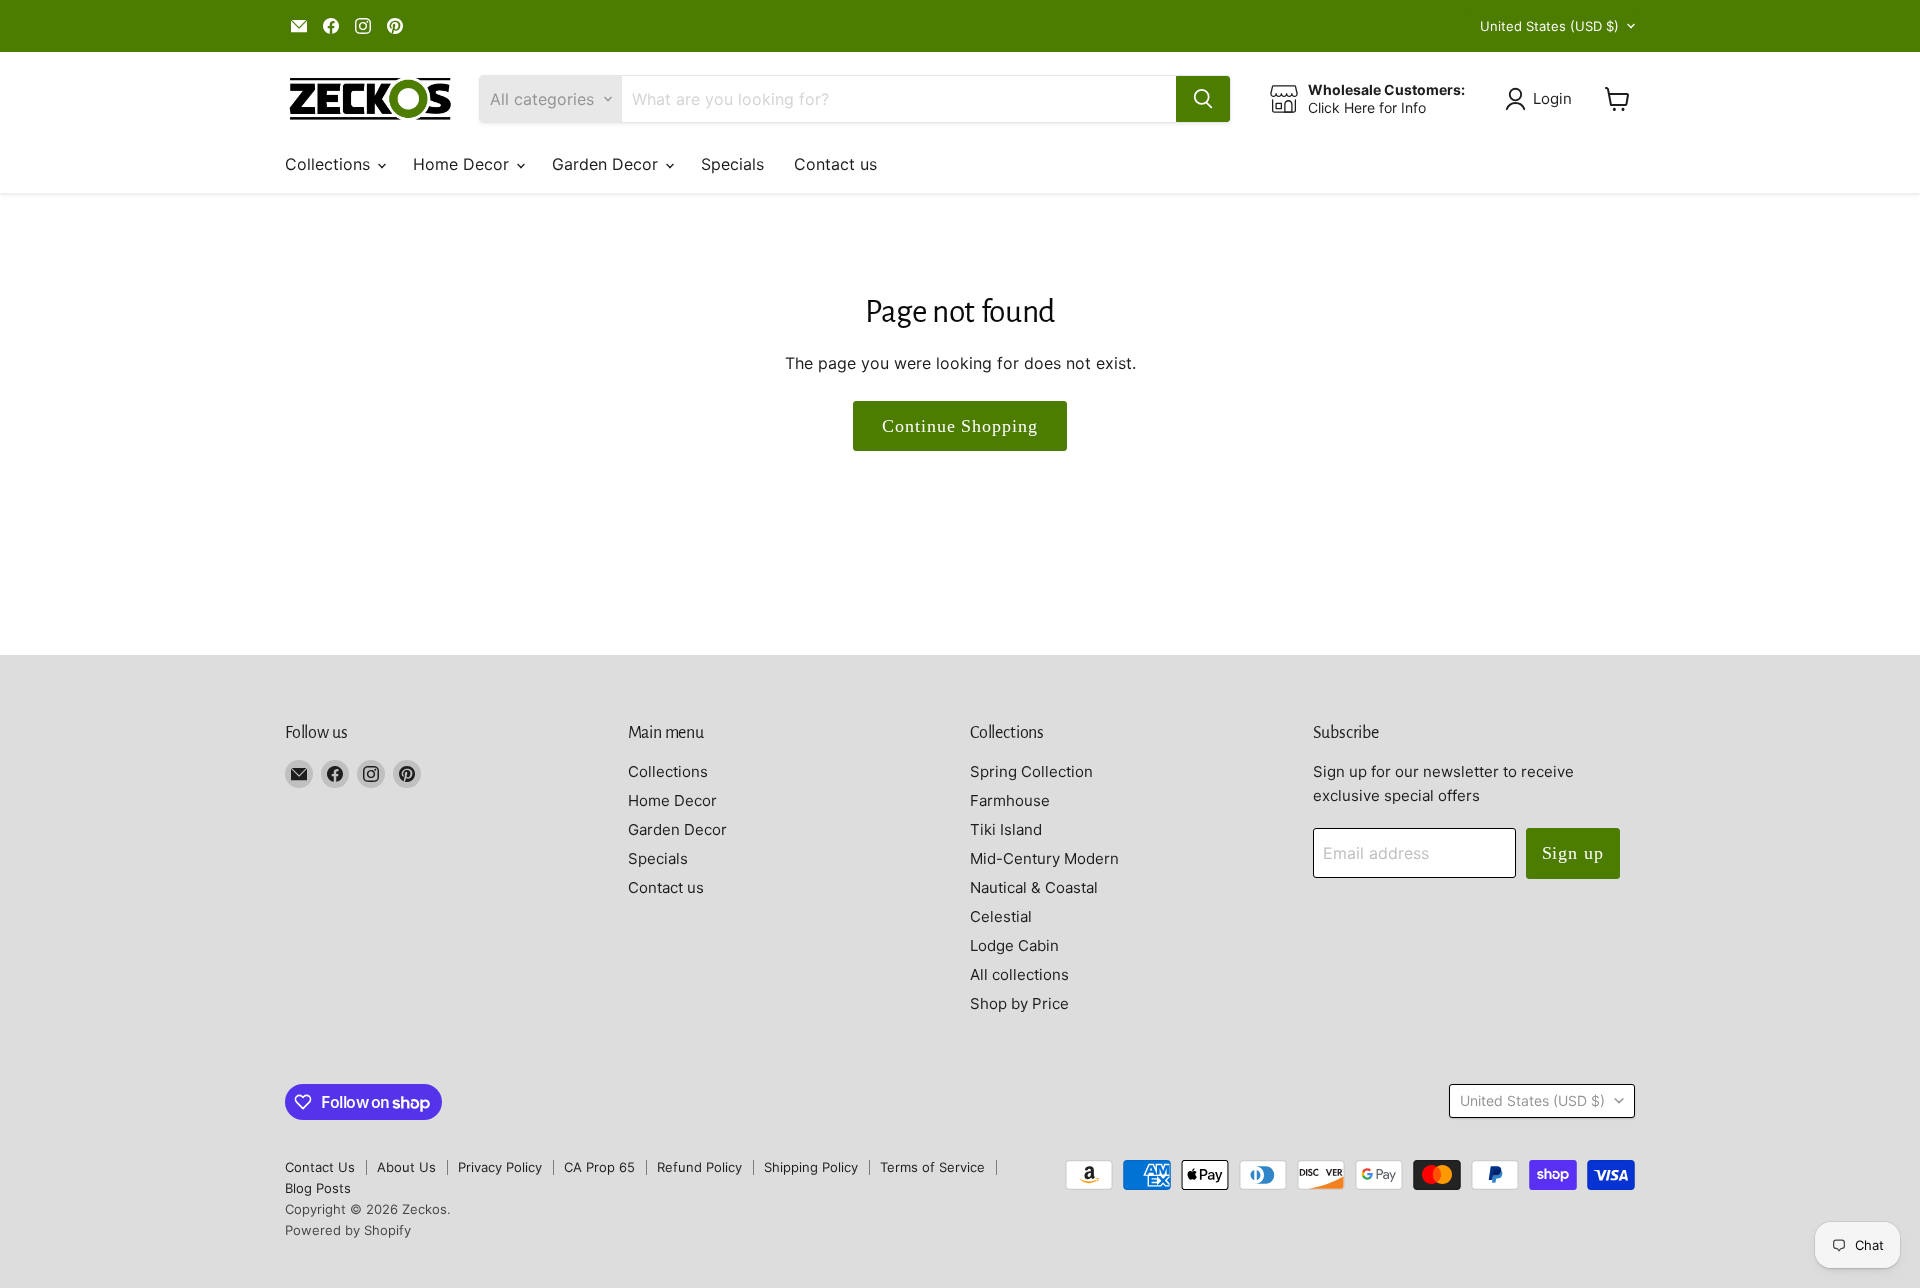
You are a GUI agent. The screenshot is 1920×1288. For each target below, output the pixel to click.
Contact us (835, 164)
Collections (330, 164)
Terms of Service (932, 1167)
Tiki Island (1006, 829)
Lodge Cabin (1014, 945)
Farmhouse (1010, 800)
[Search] (1203, 99)
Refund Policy (699, 1167)
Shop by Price (1019, 1003)
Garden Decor (607, 164)
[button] (1542, 99)
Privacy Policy (500, 1167)
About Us (406, 1167)
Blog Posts (318, 1188)
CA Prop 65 (599, 1167)
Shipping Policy (811, 1167)
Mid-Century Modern (1044, 858)
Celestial (1001, 916)
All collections (1019, 974)
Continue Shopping (959, 426)
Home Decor (463, 164)
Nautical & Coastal (1034, 887)
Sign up (1573, 853)
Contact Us (320, 1167)
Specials (732, 164)
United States (1549, 26)
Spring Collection (1031, 771)
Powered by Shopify (348, 1230)
